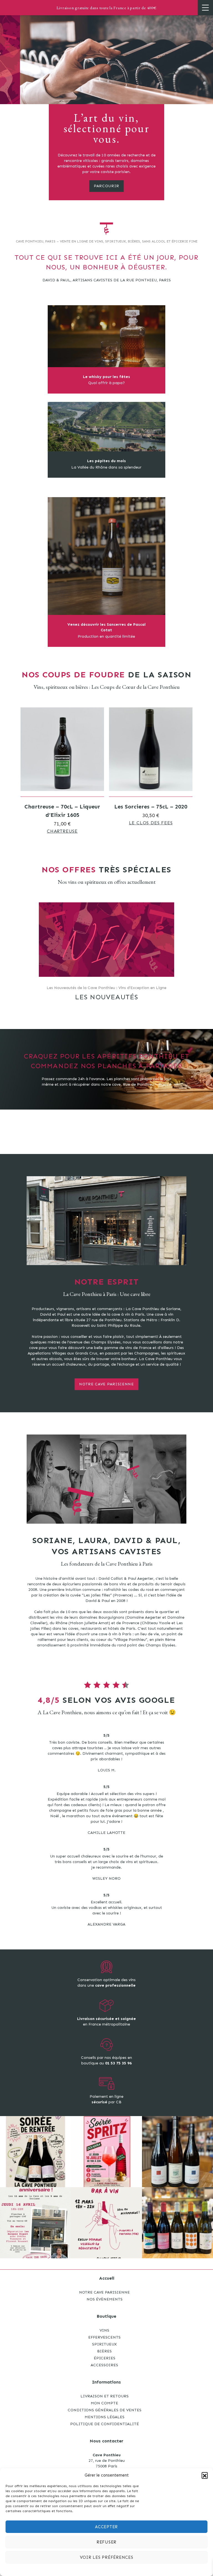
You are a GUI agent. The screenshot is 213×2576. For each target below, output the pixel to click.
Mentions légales (105, 2417)
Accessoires (104, 2365)
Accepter (106, 2527)
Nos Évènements (105, 2299)
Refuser (106, 2542)
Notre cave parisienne (106, 1384)
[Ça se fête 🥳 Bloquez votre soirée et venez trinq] (35, 2223)
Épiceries (105, 2358)
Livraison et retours (105, 2396)
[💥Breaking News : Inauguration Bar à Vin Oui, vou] (106, 2223)
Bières (104, 2351)
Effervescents (104, 2337)
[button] (205, 2475)
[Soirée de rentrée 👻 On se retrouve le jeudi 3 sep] (35, 2152)
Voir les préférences (107, 2557)
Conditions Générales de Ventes (105, 2410)
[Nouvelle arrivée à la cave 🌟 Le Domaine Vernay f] (177, 2152)
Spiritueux (104, 2344)
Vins (104, 2330)
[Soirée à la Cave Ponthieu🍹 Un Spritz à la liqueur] (106, 2152)
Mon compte (104, 2403)
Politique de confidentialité (105, 2424)
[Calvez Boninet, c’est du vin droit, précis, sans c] (177, 2223)
